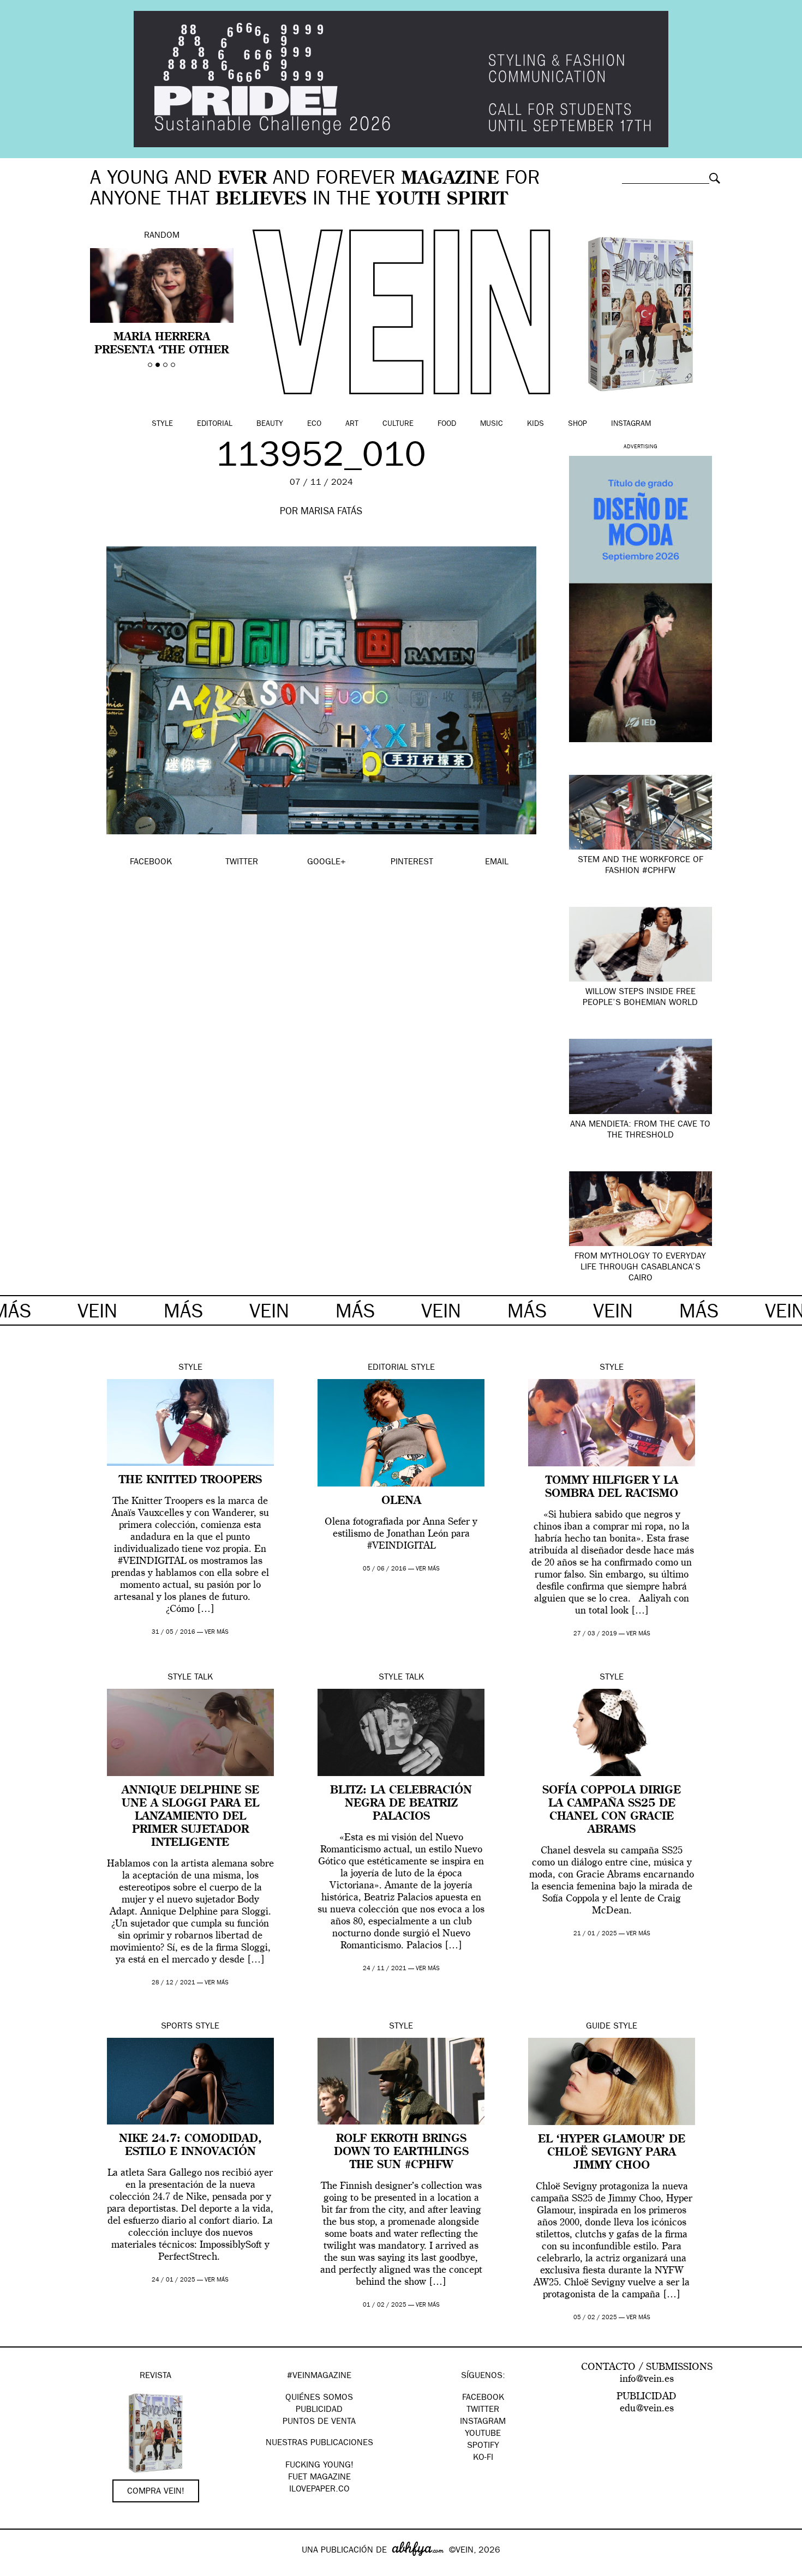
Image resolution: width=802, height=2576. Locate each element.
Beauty (270, 424)
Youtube (483, 2434)
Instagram (631, 424)
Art (352, 424)
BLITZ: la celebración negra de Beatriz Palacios (401, 1804)
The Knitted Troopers (190, 1480)
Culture (398, 424)
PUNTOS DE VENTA (319, 2422)
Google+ (20, 2569)
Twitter (483, 2410)
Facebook (483, 2398)
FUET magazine (319, 2478)
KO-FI (483, 2458)
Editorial (215, 424)
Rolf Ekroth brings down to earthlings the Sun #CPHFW (401, 2152)
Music (492, 424)
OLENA (401, 1501)
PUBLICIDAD (319, 2410)
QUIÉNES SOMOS (319, 2398)
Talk (204, 1678)
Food (447, 424)
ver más (217, 1632)
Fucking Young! (319, 2466)
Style (162, 424)
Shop (577, 424)
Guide (598, 2027)
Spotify (483, 2446)
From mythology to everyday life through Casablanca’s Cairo (640, 1268)
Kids (535, 424)
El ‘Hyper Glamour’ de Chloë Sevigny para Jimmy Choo (612, 2153)
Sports (177, 2027)
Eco (314, 424)
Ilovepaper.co (319, 2490)
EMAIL (497, 863)
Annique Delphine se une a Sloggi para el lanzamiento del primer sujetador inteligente (190, 1817)
